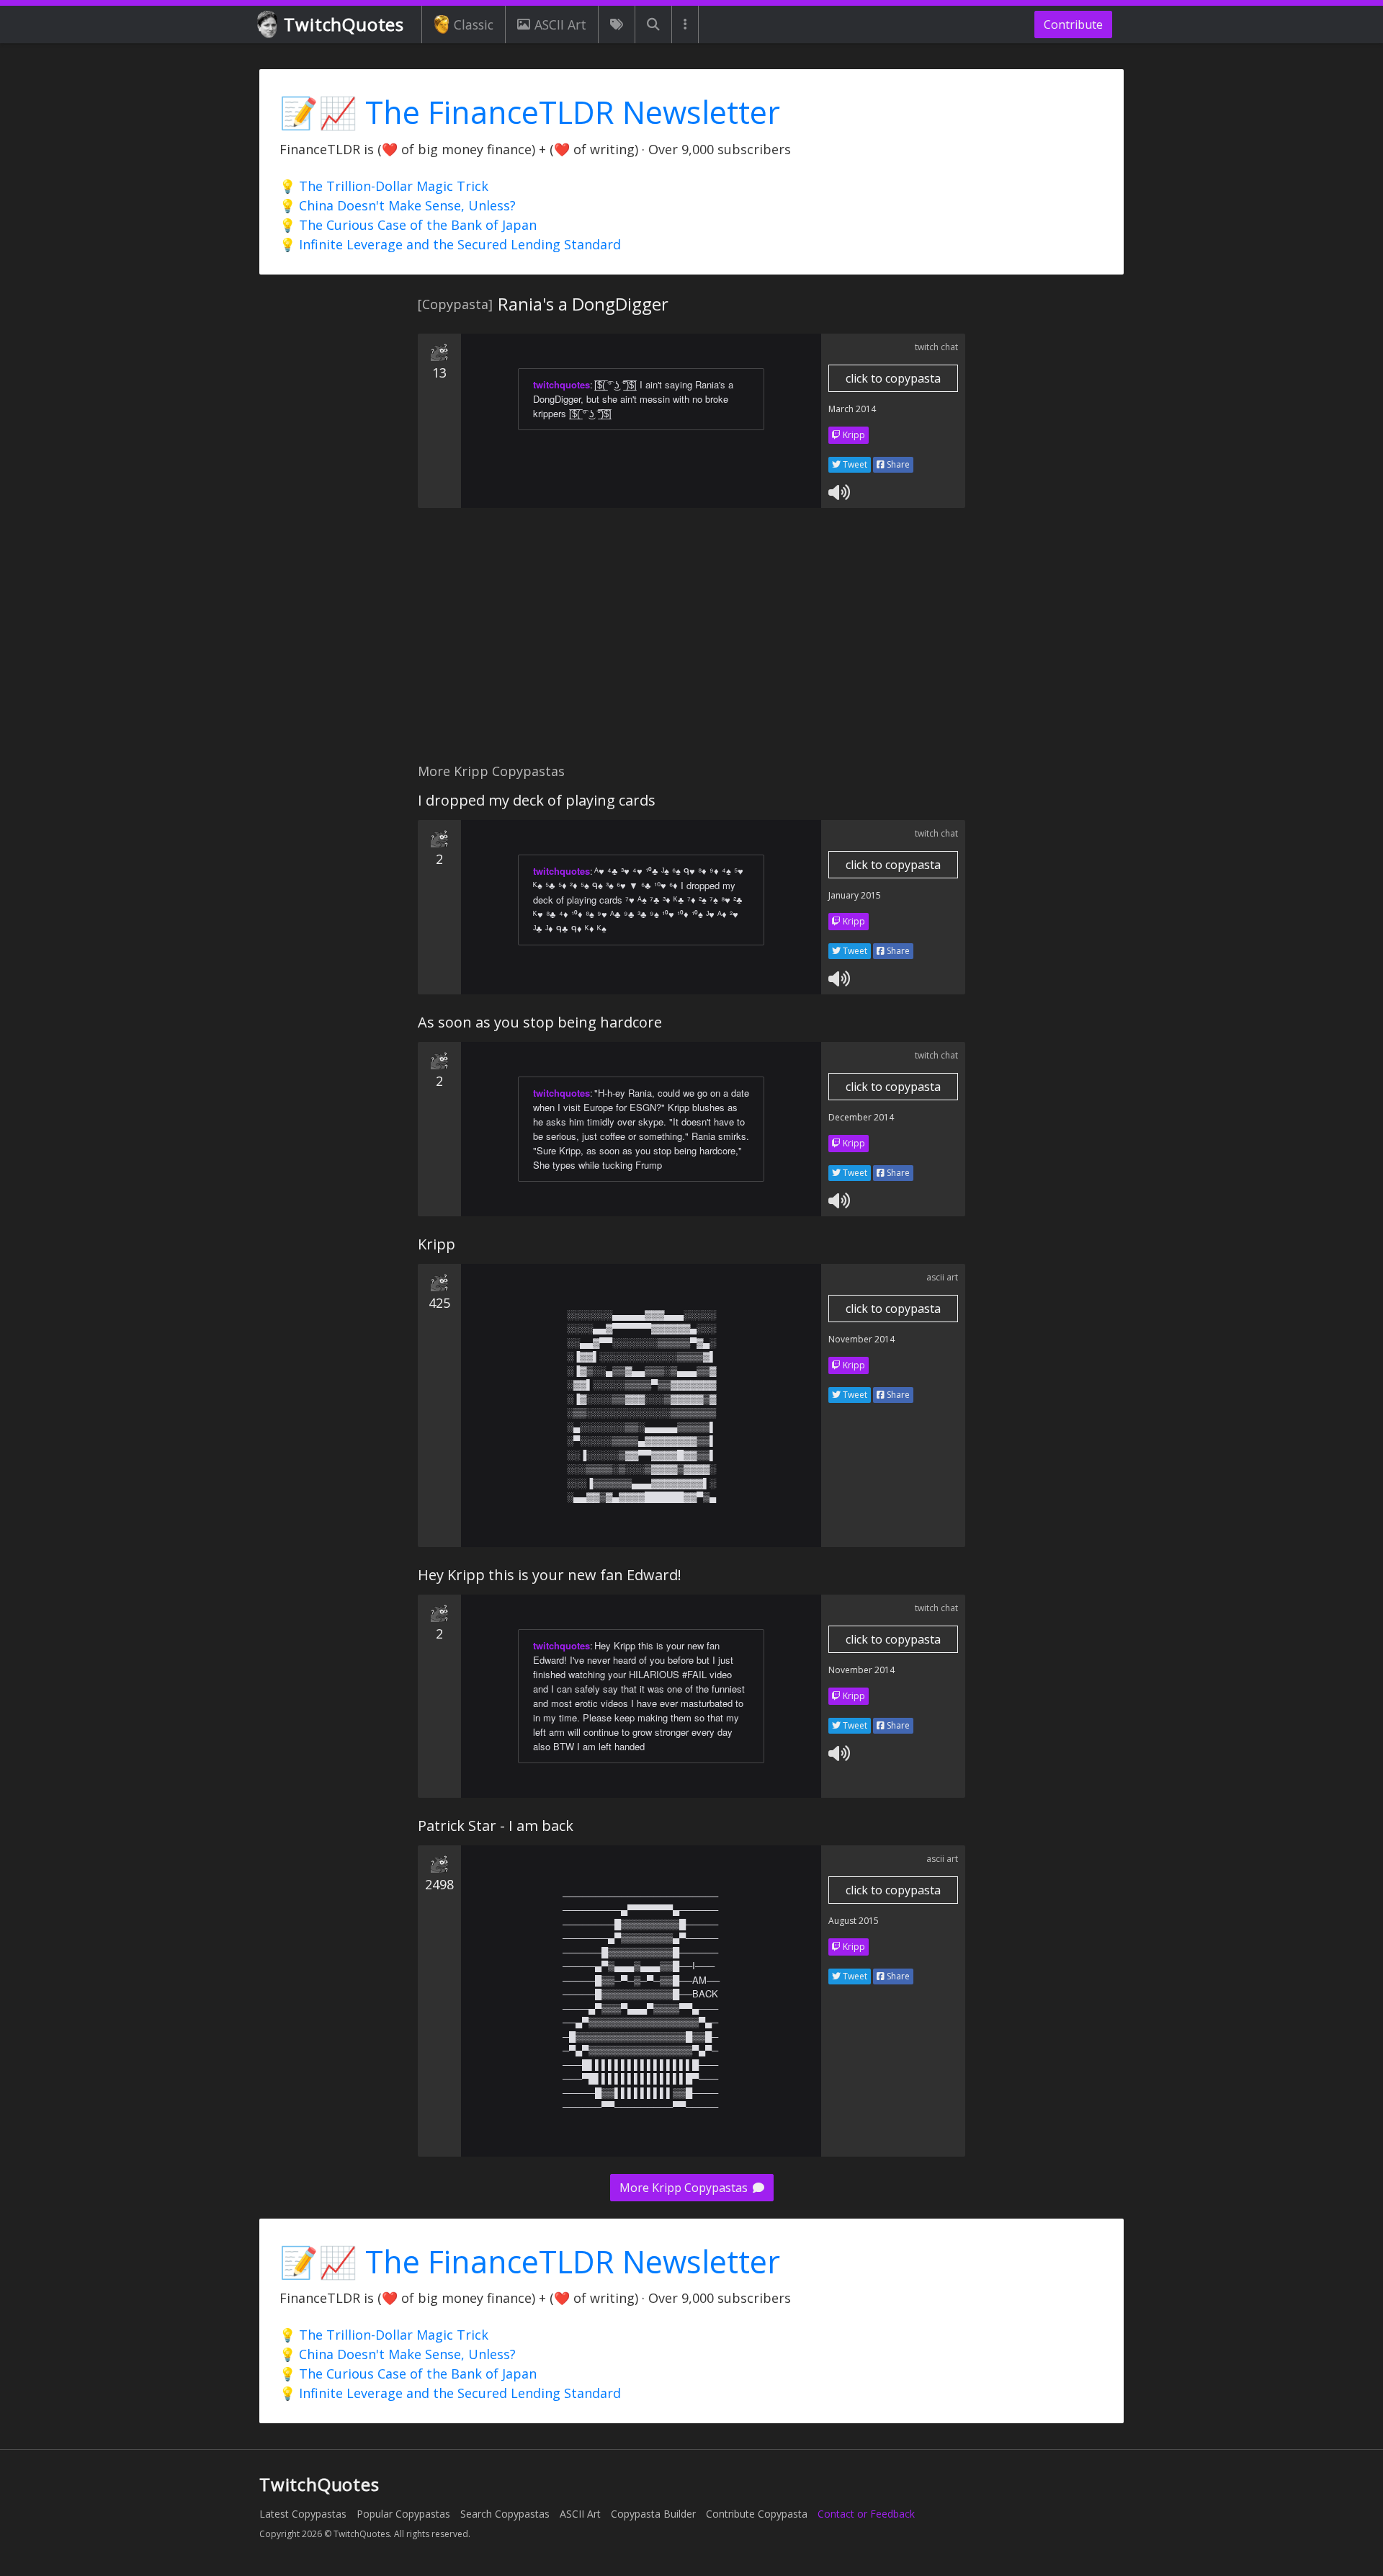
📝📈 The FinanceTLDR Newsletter (530, 112)
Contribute (1073, 24)
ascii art (942, 1277)
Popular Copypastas (403, 2514)
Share (897, 464)
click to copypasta (893, 378)
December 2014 (861, 1117)
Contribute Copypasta (757, 2514)
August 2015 (854, 1921)
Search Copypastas (505, 2514)
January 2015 (855, 895)
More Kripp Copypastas (685, 2188)
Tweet (854, 464)
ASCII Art (560, 24)
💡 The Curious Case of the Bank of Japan (408, 225)
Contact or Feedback (866, 2514)
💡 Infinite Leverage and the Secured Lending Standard (450, 244)
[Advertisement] (691, 643)
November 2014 (861, 1339)
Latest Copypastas (303, 2514)
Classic (474, 24)
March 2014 (852, 409)
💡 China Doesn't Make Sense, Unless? (398, 205)
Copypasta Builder (653, 2514)
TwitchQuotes (344, 24)
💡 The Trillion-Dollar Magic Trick (384, 186)
